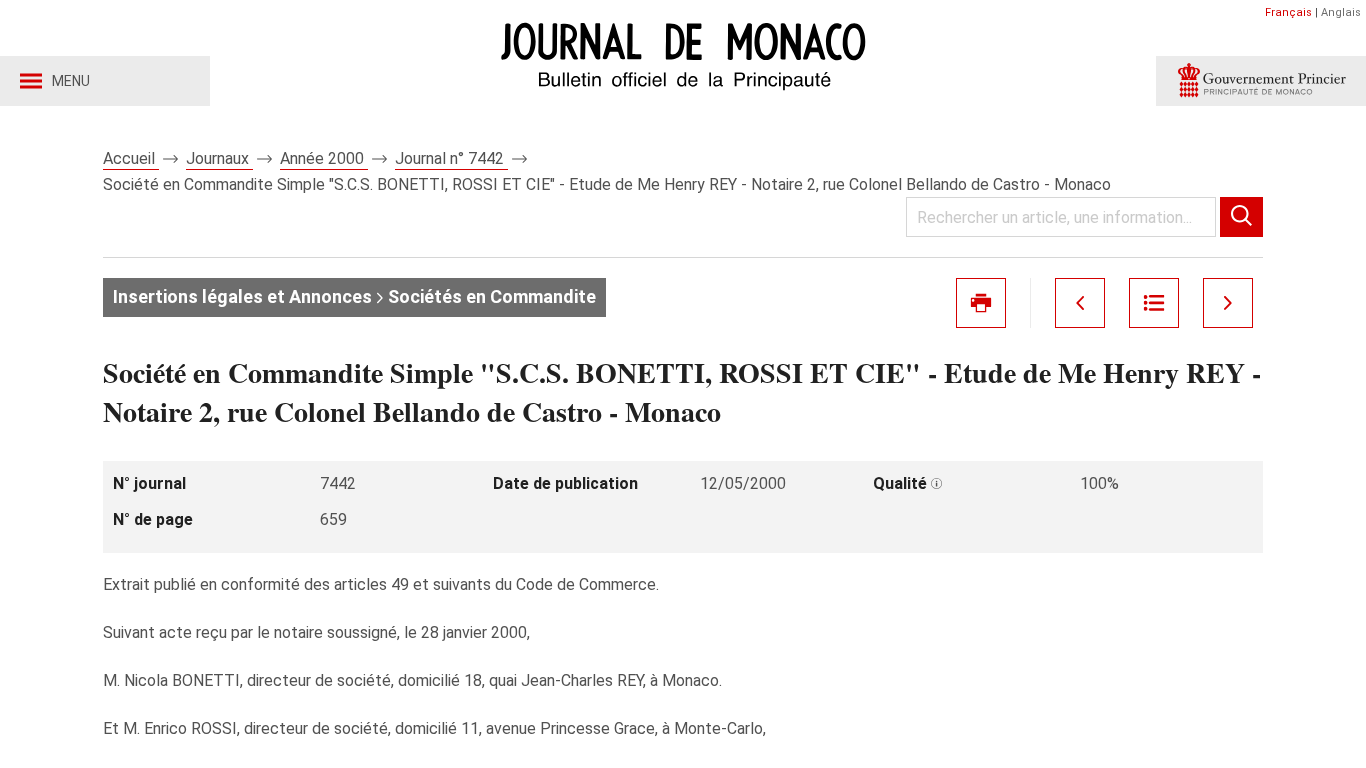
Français (1288, 12)
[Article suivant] (1228, 303)
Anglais (1341, 12)
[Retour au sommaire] (1154, 303)
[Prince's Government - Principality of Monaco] (1261, 81)
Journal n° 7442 (451, 158)
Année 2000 (324, 158)
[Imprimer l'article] (981, 303)
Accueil (131, 158)
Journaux (219, 158)
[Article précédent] (1080, 303)
